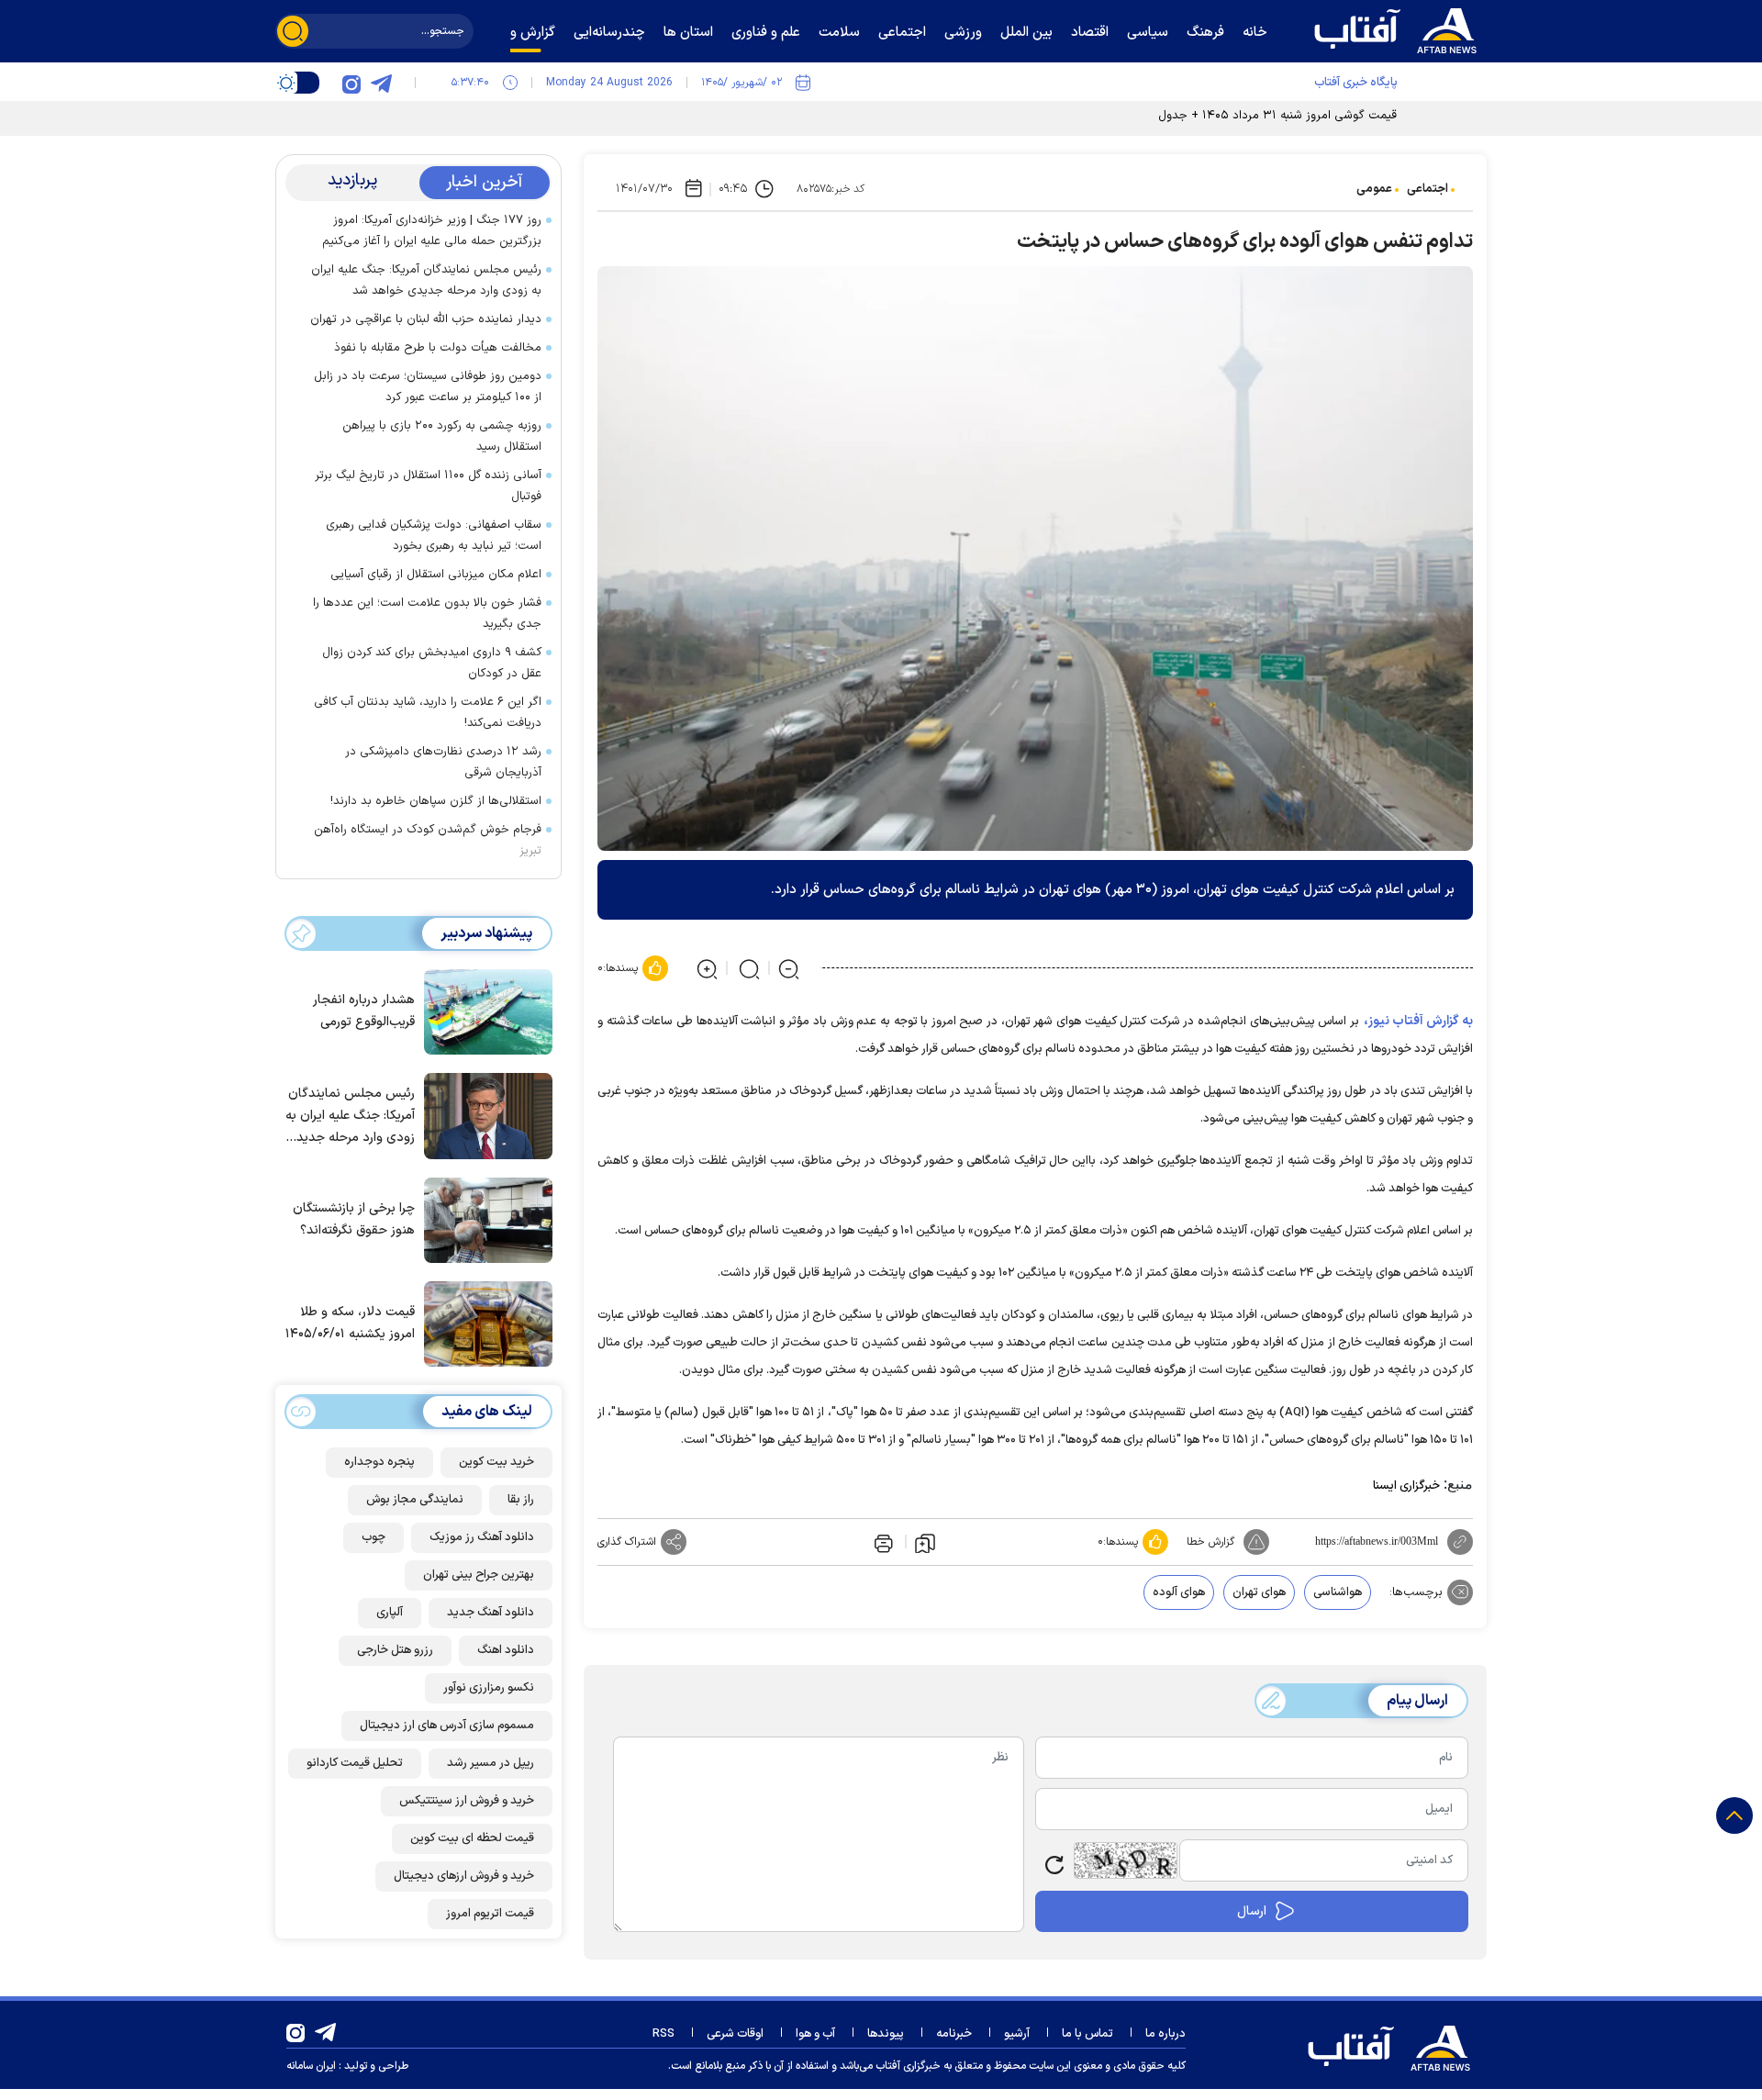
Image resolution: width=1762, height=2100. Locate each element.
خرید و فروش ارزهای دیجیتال (464, 1876)
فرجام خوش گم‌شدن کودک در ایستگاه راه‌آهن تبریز (428, 840)
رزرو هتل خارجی (395, 1650)
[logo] (1400, 28)
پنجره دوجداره (379, 1462)
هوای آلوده (1179, 1592)
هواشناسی (1338, 1592)
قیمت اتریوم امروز (490, 1914)
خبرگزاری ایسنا (1406, 1486)
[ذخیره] (925, 1542)
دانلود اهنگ (506, 1650)
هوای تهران (1259, 1592)
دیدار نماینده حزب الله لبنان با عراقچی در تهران (426, 319)
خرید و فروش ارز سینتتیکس (467, 1801)
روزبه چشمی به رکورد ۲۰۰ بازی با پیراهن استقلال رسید (442, 436)
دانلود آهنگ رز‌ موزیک (482, 1537)
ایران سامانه (311, 2066)
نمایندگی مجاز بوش (415, 1500)
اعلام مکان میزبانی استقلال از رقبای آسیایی (436, 575)
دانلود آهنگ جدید (491, 1613)
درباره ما (1165, 2034)
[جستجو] (293, 31)
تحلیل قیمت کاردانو (355, 1763)
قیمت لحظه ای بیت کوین (472, 1838)
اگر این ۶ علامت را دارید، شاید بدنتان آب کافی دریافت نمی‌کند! (428, 713)
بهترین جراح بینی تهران (479, 1575)
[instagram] (351, 83)
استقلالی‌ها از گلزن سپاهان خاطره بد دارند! (436, 801)
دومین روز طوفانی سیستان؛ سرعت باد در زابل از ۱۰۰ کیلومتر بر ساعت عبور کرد (428, 387)
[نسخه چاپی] (882, 1542)
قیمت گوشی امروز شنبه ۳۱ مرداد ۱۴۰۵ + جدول (1277, 116)
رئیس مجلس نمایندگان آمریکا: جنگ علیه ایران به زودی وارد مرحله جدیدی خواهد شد (426, 280)
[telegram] (381, 83)
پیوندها (886, 2034)
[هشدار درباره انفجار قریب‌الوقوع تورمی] (484, 1011)
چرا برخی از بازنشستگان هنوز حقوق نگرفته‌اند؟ (354, 1219)
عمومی (1374, 189)
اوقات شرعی (735, 2034)
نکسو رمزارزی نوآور (489, 1688)
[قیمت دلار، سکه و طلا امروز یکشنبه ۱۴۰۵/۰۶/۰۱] (484, 1323)
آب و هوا (815, 2034)
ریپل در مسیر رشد (491, 1763)
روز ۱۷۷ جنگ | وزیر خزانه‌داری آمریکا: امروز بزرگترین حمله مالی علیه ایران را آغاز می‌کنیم (432, 231)
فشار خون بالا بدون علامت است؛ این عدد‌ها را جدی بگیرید (427, 614)
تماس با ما (1087, 2034)
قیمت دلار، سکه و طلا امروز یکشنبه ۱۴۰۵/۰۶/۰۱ (350, 1324)
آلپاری (390, 1613)
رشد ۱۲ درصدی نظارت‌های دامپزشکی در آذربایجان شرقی (443, 762)
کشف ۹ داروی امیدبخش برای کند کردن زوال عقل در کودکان (432, 663)
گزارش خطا (1210, 1542)
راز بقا (521, 1500)
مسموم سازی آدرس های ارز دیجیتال (447, 1726)
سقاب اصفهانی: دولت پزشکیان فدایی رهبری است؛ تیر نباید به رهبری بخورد (434, 536)
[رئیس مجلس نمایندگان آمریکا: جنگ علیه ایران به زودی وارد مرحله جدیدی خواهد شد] (484, 1114)
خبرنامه (954, 2034)
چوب (374, 1537)
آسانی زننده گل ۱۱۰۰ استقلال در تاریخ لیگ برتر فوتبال (428, 486)
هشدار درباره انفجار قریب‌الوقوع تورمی (364, 1012)
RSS (664, 2034)
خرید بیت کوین (496, 1462)
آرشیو (1017, 2034)
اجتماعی (1427, 189)
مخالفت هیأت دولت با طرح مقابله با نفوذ (438, 348)
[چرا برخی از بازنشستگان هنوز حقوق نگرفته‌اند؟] (484, 1219)
